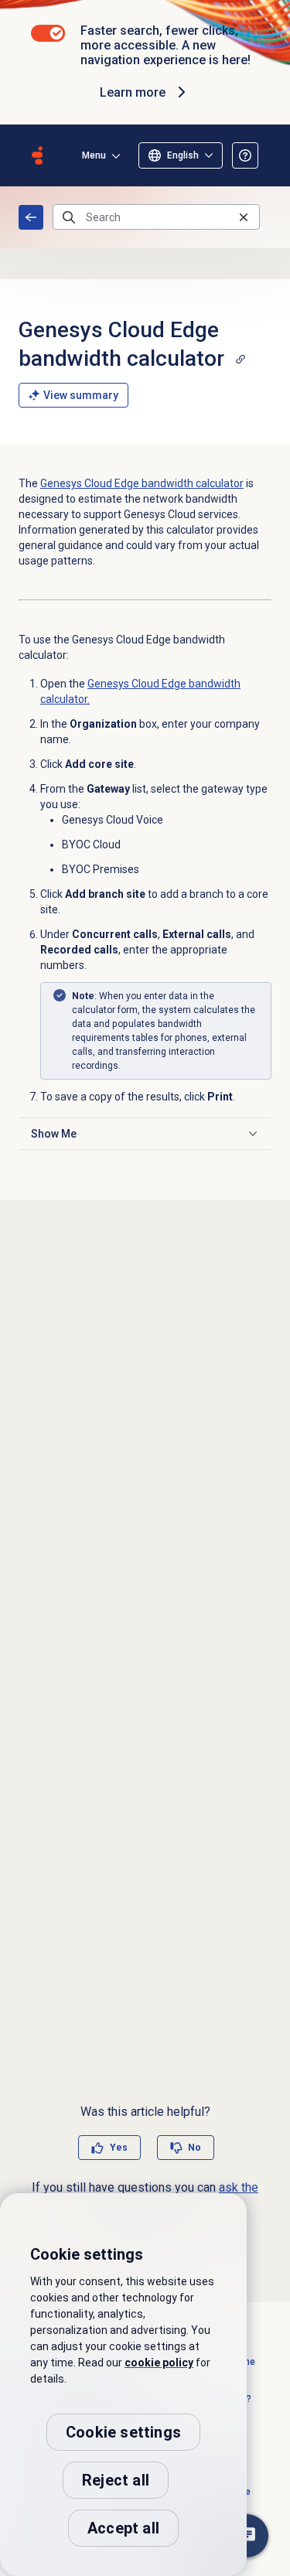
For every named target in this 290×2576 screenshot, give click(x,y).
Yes (119, 2148)
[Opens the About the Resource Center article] (245, 155)
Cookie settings (123, 2432)
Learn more (133, 92)
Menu (94, 155)
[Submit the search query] (69, 217)
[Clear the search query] (244, 217)
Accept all (123, 2528)
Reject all (116, 2480)
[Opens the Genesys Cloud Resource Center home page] (37, 155)
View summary (81, 395)
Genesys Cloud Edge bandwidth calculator (142, 483)
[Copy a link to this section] (241, 359)
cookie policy (159, 2363)
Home (31, 217)
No (194, 2148)
